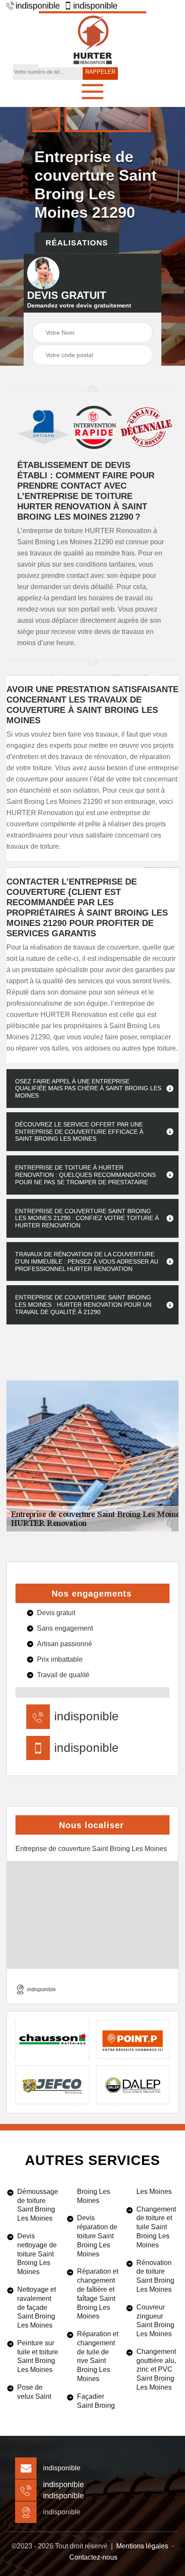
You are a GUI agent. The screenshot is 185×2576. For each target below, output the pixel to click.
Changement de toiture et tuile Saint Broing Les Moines (156, 2227)
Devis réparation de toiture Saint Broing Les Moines (97, 2236)
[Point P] (133, 2039)
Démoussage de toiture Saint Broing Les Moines (38, 2205)
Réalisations (77, 243)
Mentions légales (142, 2546)
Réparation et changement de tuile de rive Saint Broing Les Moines (98, 2356)
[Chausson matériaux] (52, 2039)
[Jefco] (52, 2085)
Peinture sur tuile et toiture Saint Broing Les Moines (38, 2356)
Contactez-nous (93, 2557)
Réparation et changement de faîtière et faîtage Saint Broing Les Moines (98, 2294)
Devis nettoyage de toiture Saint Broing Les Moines (37, 2254)
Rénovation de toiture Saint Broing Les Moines (155, 2276)
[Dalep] (133, 2085)
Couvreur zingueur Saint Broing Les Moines (155, 2320)
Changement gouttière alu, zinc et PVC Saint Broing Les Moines (156, 2369)
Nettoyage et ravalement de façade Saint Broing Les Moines (37, 2307)
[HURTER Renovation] (92, 39)
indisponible (38, 6)
